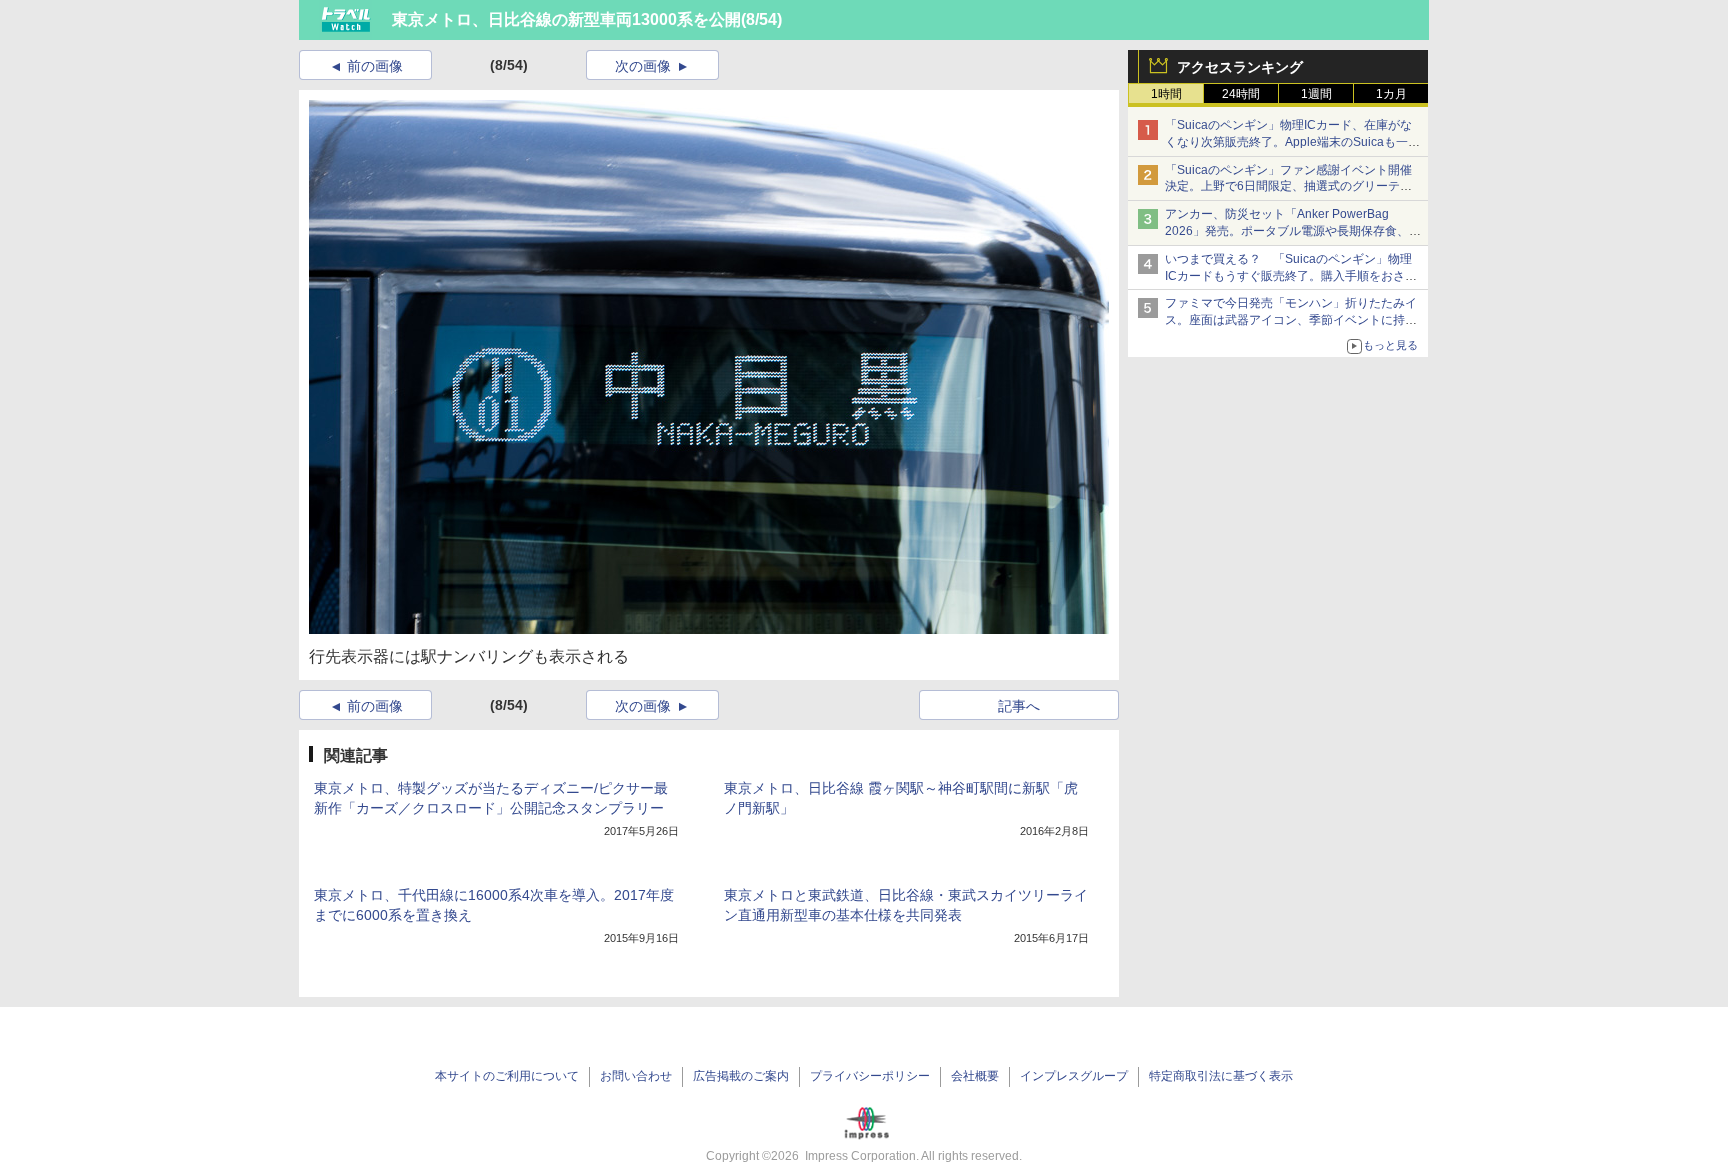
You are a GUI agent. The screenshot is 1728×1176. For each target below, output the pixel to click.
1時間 (1166, 94)
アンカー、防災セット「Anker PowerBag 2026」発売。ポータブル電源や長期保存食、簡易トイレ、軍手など (1293, 231)
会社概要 (975, 1076)
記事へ (1019, 706)
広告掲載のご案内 (741, 1076)
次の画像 (643, 66)
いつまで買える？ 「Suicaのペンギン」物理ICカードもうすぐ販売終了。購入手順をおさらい (1291, 276)
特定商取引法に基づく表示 (1221, 1076)
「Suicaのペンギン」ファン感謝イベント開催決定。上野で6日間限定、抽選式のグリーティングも (1288, 187)
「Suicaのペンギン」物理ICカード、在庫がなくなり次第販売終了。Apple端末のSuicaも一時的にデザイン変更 (1292, 142)
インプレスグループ (1074, 1076)
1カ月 (1391, 94)
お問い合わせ (636, 1076)
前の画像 (375, 66)
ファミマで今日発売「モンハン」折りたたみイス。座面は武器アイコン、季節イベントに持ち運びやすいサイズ (1291, 320)
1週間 (1316, 94)
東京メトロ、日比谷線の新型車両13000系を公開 (566, 19)
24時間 (1241, 94)
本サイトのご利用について (507, 1076)
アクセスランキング (1240, 67)
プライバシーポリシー (870, 1076)
